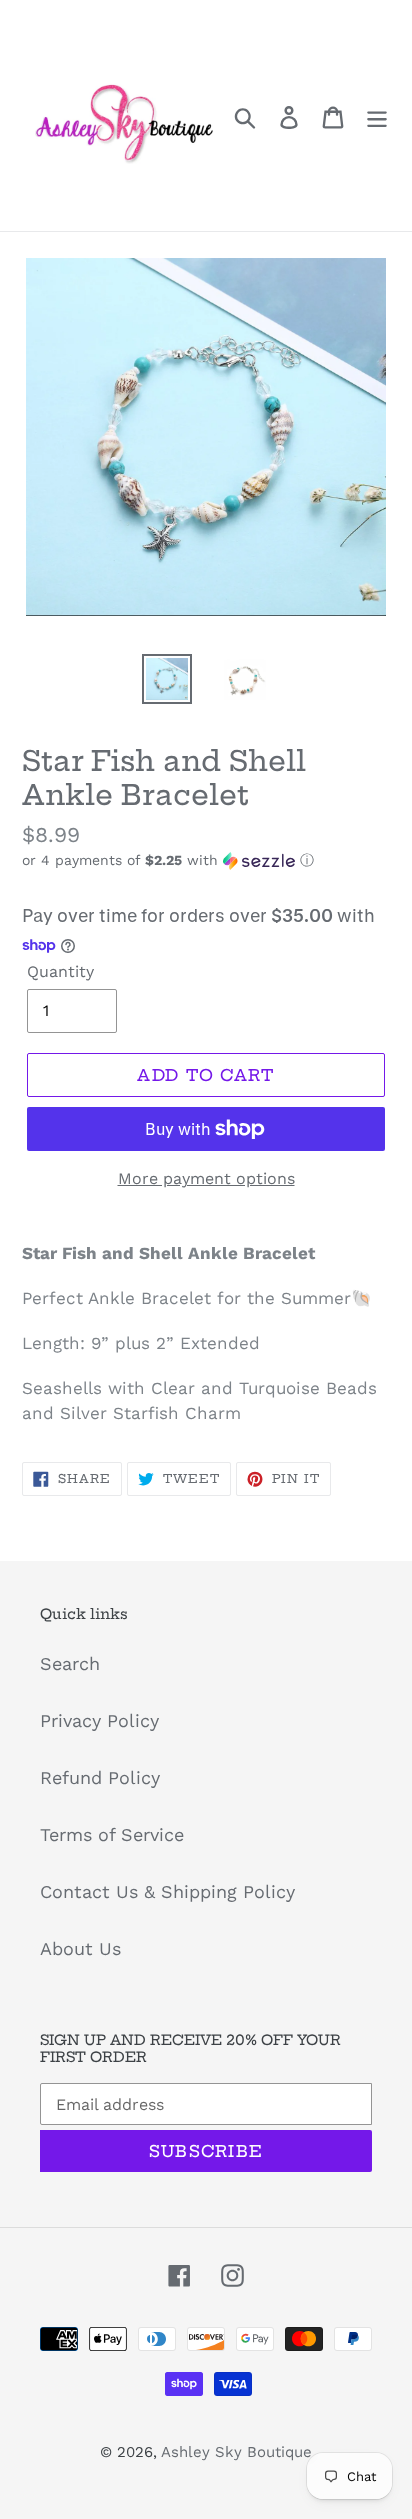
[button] (206, 860)
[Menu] (377, 115)
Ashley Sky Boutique (236, 2452)
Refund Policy (100, 1777)
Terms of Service (112, 1834)
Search (70, 1663)
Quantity (60, 971)
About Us (80, 1948)
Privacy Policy (99, 1720)
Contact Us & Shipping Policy (167, 1891)
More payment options (206, 1178)
